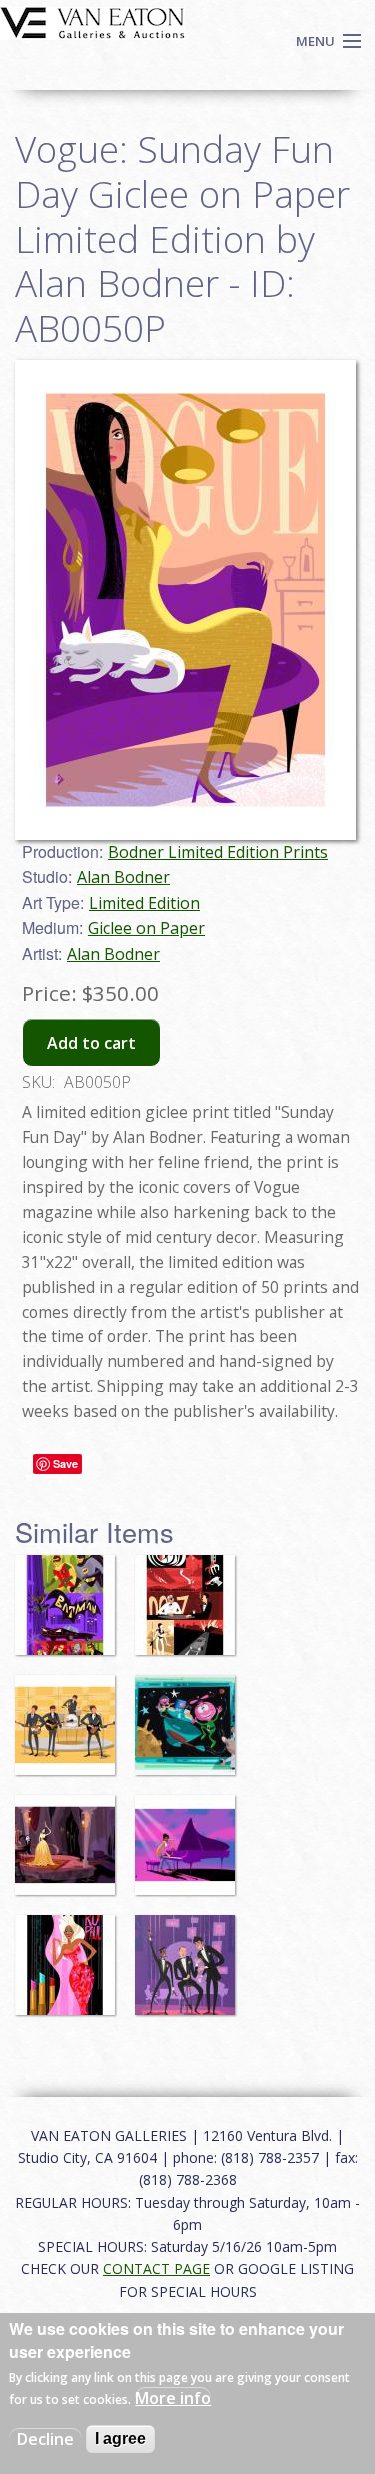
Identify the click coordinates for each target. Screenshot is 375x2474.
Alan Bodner (123, 877)
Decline (45, 2439)
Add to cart (91, 1043)
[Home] (92, 21)
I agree (120, 2438)
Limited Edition (144, 903)
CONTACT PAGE (156, 2268)
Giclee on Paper (146, 928)
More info (173, 2398)
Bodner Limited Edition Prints (218, 852)
